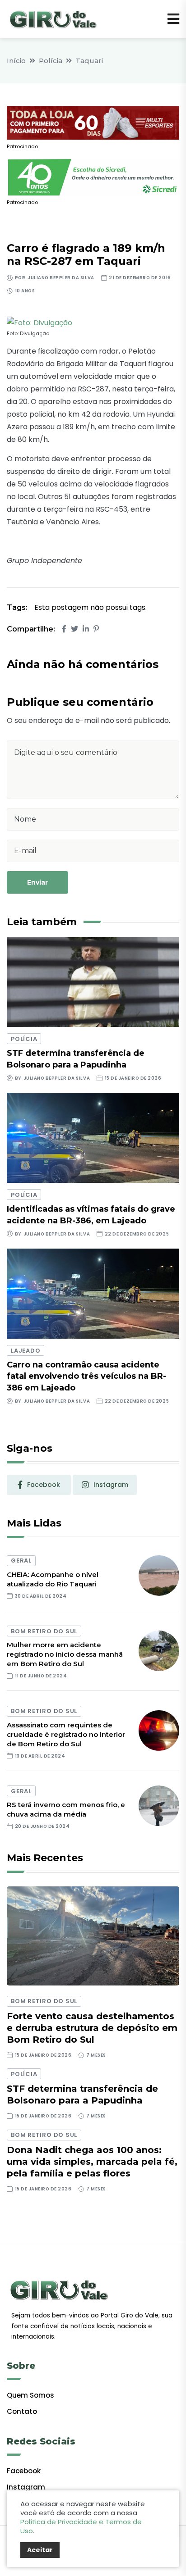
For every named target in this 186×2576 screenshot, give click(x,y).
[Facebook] (64, 629)
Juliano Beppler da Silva (61, 278)
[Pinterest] (96, 629)
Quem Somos (30, 2395)
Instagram (26, 2487)
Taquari (89, 61)
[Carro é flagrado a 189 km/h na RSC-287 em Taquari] (40, 323)
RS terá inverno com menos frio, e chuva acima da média (66, 1809)
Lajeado (26, 1351)
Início (16, 61)
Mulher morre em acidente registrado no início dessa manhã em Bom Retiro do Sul (65, 1654)
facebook (44, 1485)
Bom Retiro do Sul (44, 1631)
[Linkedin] (86, 629)
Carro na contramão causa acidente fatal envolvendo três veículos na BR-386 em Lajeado (86, 1376)
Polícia (51, 61)
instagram (111, 1485)
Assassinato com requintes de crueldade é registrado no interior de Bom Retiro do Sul (66, 1734)
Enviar (37, 882)
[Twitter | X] (74, 629)
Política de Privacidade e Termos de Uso (81, 2526)
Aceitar (40, 2550)
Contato (22, 2411)
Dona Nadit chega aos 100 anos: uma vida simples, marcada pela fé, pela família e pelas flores (92, 2162)
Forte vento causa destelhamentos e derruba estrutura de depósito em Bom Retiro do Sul (92, 2028)
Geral (21, 1561)
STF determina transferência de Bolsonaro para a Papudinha (82, 2094)
